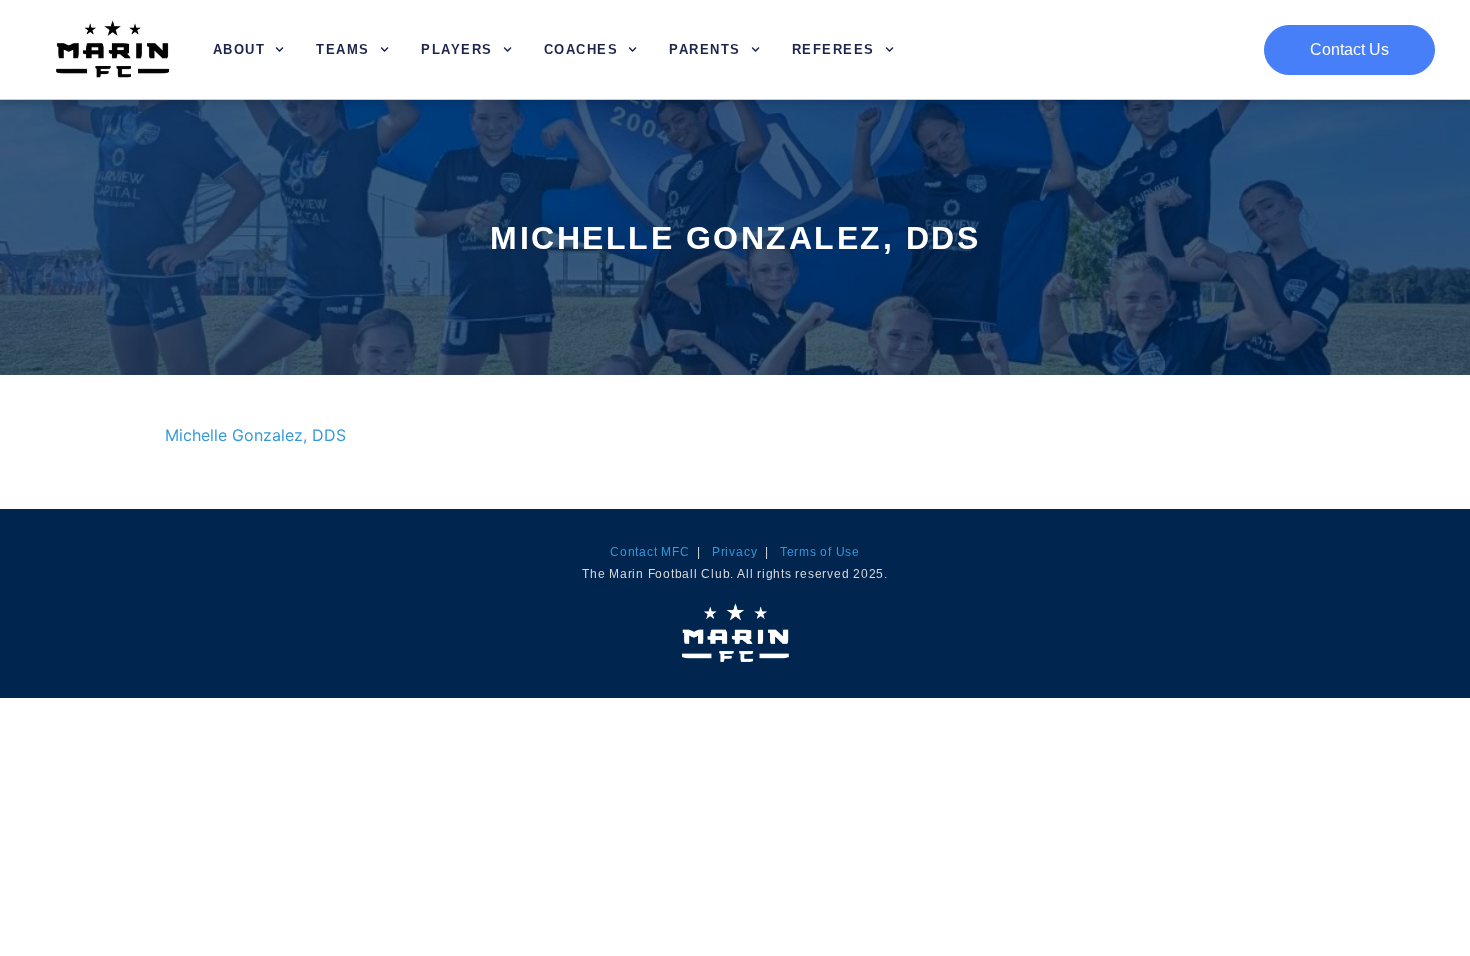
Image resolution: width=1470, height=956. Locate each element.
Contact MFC (649, 552)
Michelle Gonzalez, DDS (255, 435)
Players (457, 49)
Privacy (734, 552)
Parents (705, 49)
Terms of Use (820, 552)
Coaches (581, 49)
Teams (343, 49)
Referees (833, 49)
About (239, 49)
